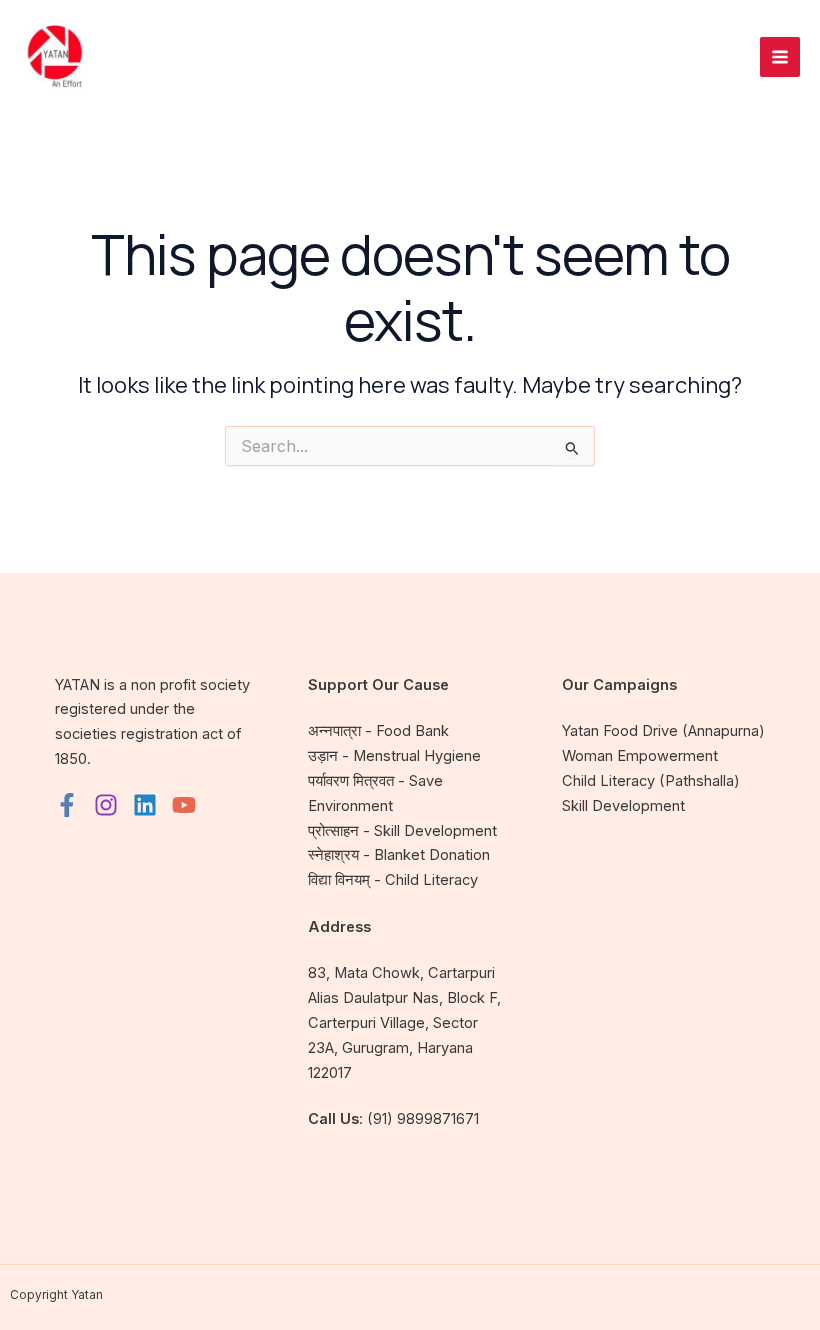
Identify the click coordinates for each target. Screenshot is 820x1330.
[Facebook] (67, 805)
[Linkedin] (145, 805)
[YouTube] (184, 805)
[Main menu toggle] (780, 57)
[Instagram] (106, 805)
